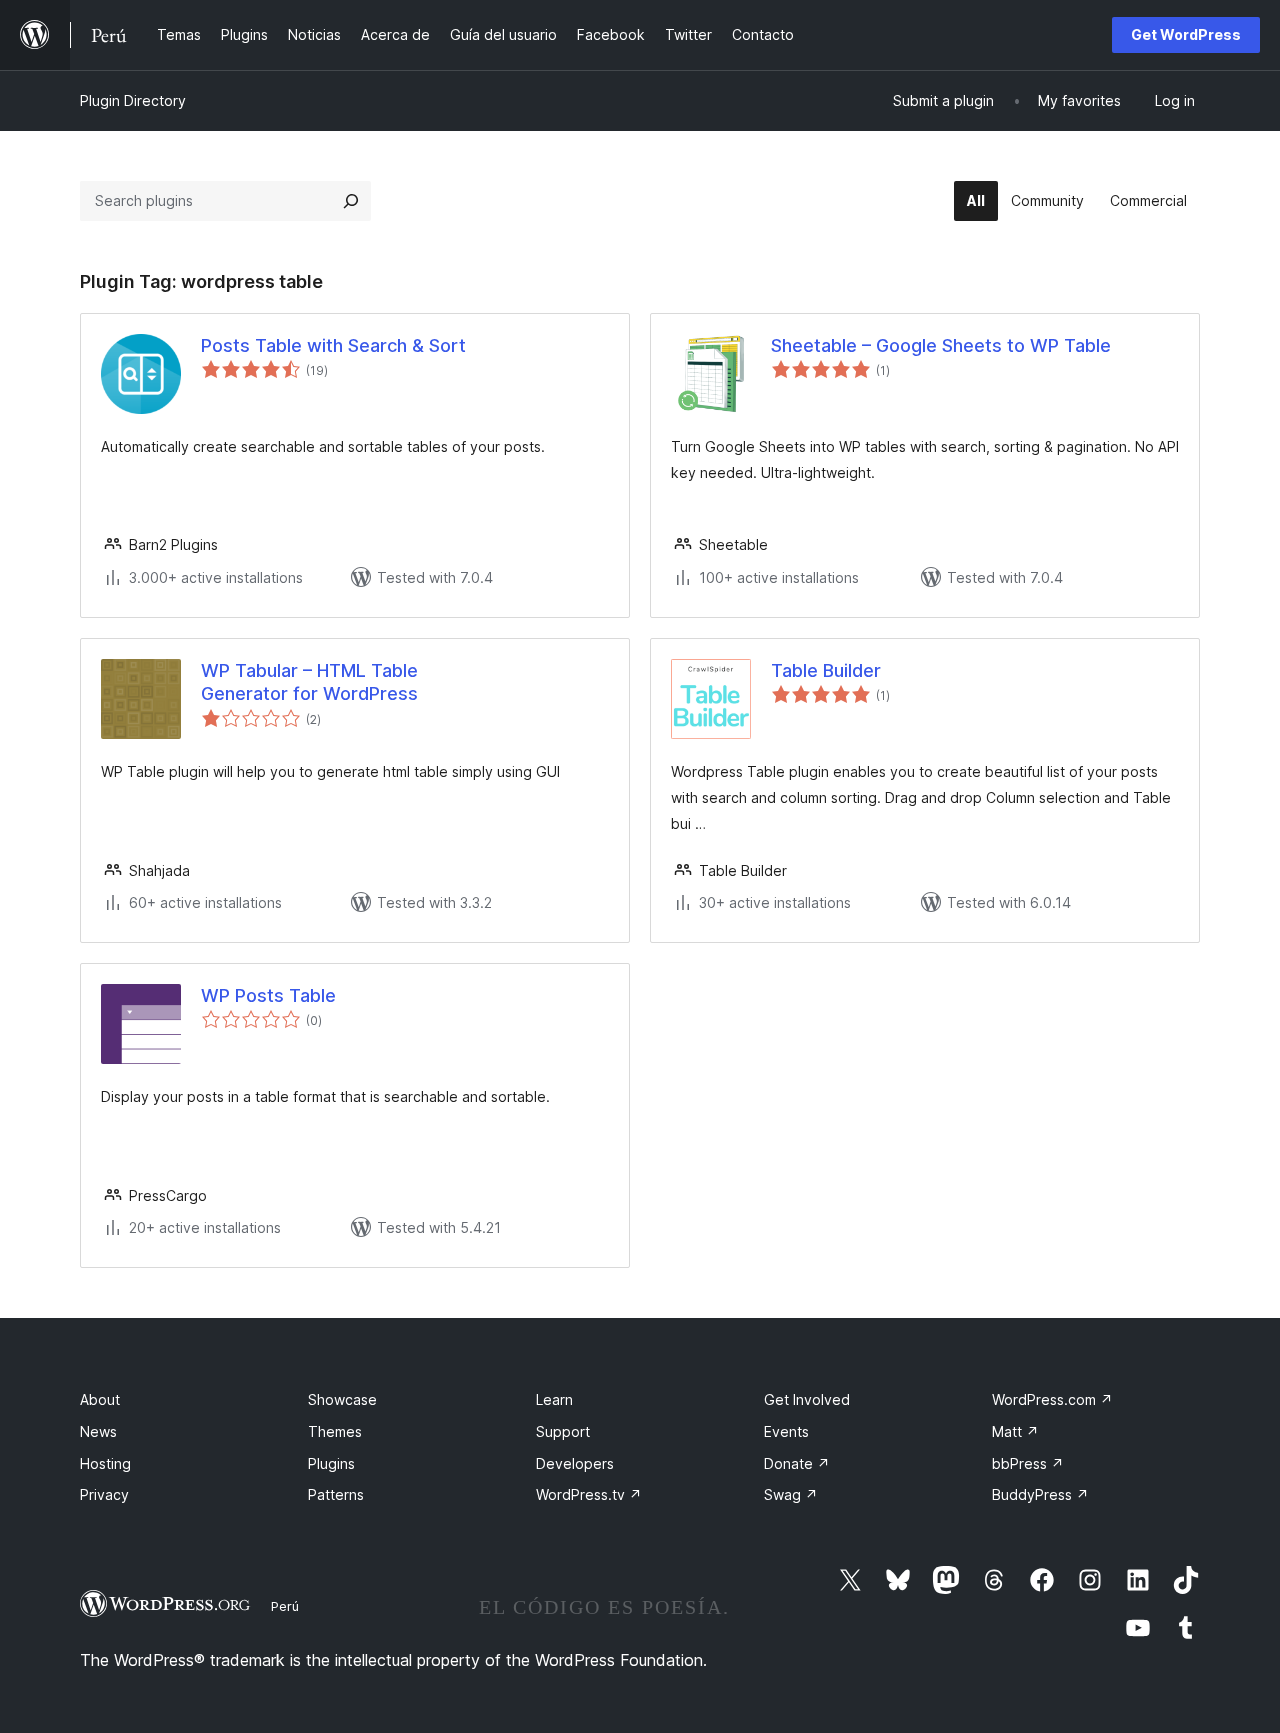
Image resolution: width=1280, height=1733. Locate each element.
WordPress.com (1052, 1399)
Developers (575, 1463)
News (98, 1431)
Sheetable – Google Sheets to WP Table (941, 345)
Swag (791, 1494)
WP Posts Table (268, 995)
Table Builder (826, 670)
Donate (797, 1463)
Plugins (331, 1463)
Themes (335, 1431)
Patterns (336, 1494)
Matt (1015, 1431)
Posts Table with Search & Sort (333, 345)
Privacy (104, 1494)
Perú (285, 1606)
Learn (554, 1399)
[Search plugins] (351, 201)
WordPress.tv (589, 1494)
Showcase (342, 1399)
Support (563, 1431)
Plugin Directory (133, 100)
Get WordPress (1186, 34)
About (100, 1399)
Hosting (105, 1463)
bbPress (1028, 1463)
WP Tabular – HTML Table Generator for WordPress (309, 682)
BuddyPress (1040, 1494)
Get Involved (807, 1399)
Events (786, 1431)
